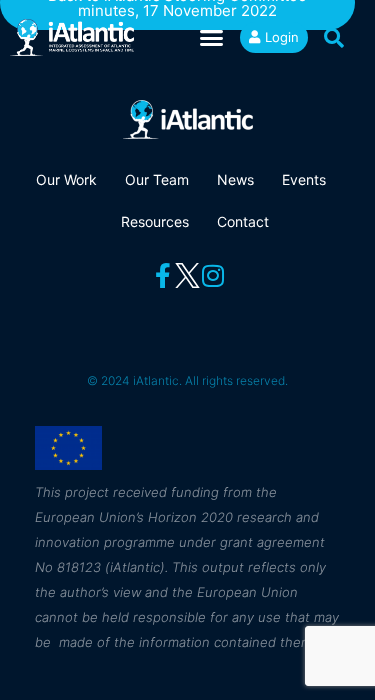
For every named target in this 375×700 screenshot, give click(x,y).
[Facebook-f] (162, 275)
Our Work (66, 179)
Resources (155, 221)
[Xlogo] (187, 275)
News (235, 179)
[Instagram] (212, 275)
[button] (212, 38)
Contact (243, 221)
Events (304, 179)
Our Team (157, 179)
